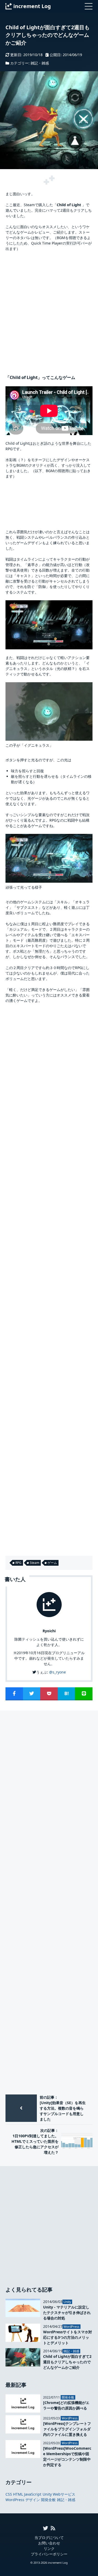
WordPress (15, 2500)
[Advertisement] (49, 310)
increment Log (58, 2563)
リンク (49, 2548)
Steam (34, 1563)
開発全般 (48, 2500)
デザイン (33, 2500)
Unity (47, 2494)
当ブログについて (49, 2538)
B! (67, 1693)
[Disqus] (49, 1787)
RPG (18, 1563)
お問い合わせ (49, 2543)
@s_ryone (57, 1672)
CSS (9, 2494)
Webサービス (64, 2494)
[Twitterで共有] (32, 1693)
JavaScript (33, 2494)
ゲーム (52, 1563)
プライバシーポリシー (49, 2554)
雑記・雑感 (40, 63)
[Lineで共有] (84, 1693)
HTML (18, 2494)
